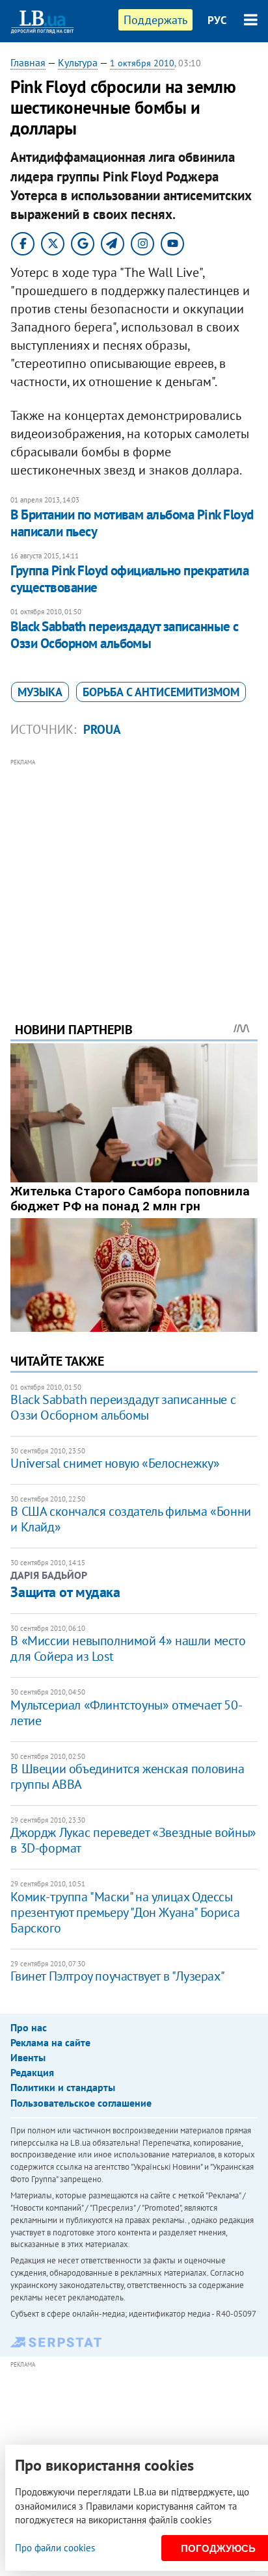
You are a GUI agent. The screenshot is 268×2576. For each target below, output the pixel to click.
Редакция (32, 2072)
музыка (40, 692)
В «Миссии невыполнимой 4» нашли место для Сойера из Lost (128, 1648)
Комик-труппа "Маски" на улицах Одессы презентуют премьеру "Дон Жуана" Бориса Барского (125, 1912)
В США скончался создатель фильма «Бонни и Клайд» (130, 1519)
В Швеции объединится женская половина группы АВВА (127, 1776)
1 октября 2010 (142, 63)
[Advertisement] (134, 872)
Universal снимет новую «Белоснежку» (115, 1463)
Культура (78, 62)
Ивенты (28, 2057)
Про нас (29, 2027)
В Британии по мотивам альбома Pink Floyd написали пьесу (132, 523)
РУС (217, 20)
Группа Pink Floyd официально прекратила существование (129, 579)
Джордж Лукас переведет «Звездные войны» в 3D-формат (133, 1840)
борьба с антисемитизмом (161, 692)
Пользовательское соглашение (81, 2103)
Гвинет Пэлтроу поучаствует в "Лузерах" (117, 1976)
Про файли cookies (55, 2548)
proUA (102, 729)
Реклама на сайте (50, 2042)
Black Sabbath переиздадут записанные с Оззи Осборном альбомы (124, 635)
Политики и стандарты (63, 2087)
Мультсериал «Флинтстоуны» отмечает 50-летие (126, 1713)
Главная (28, 62)
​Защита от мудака (65, 1592)
